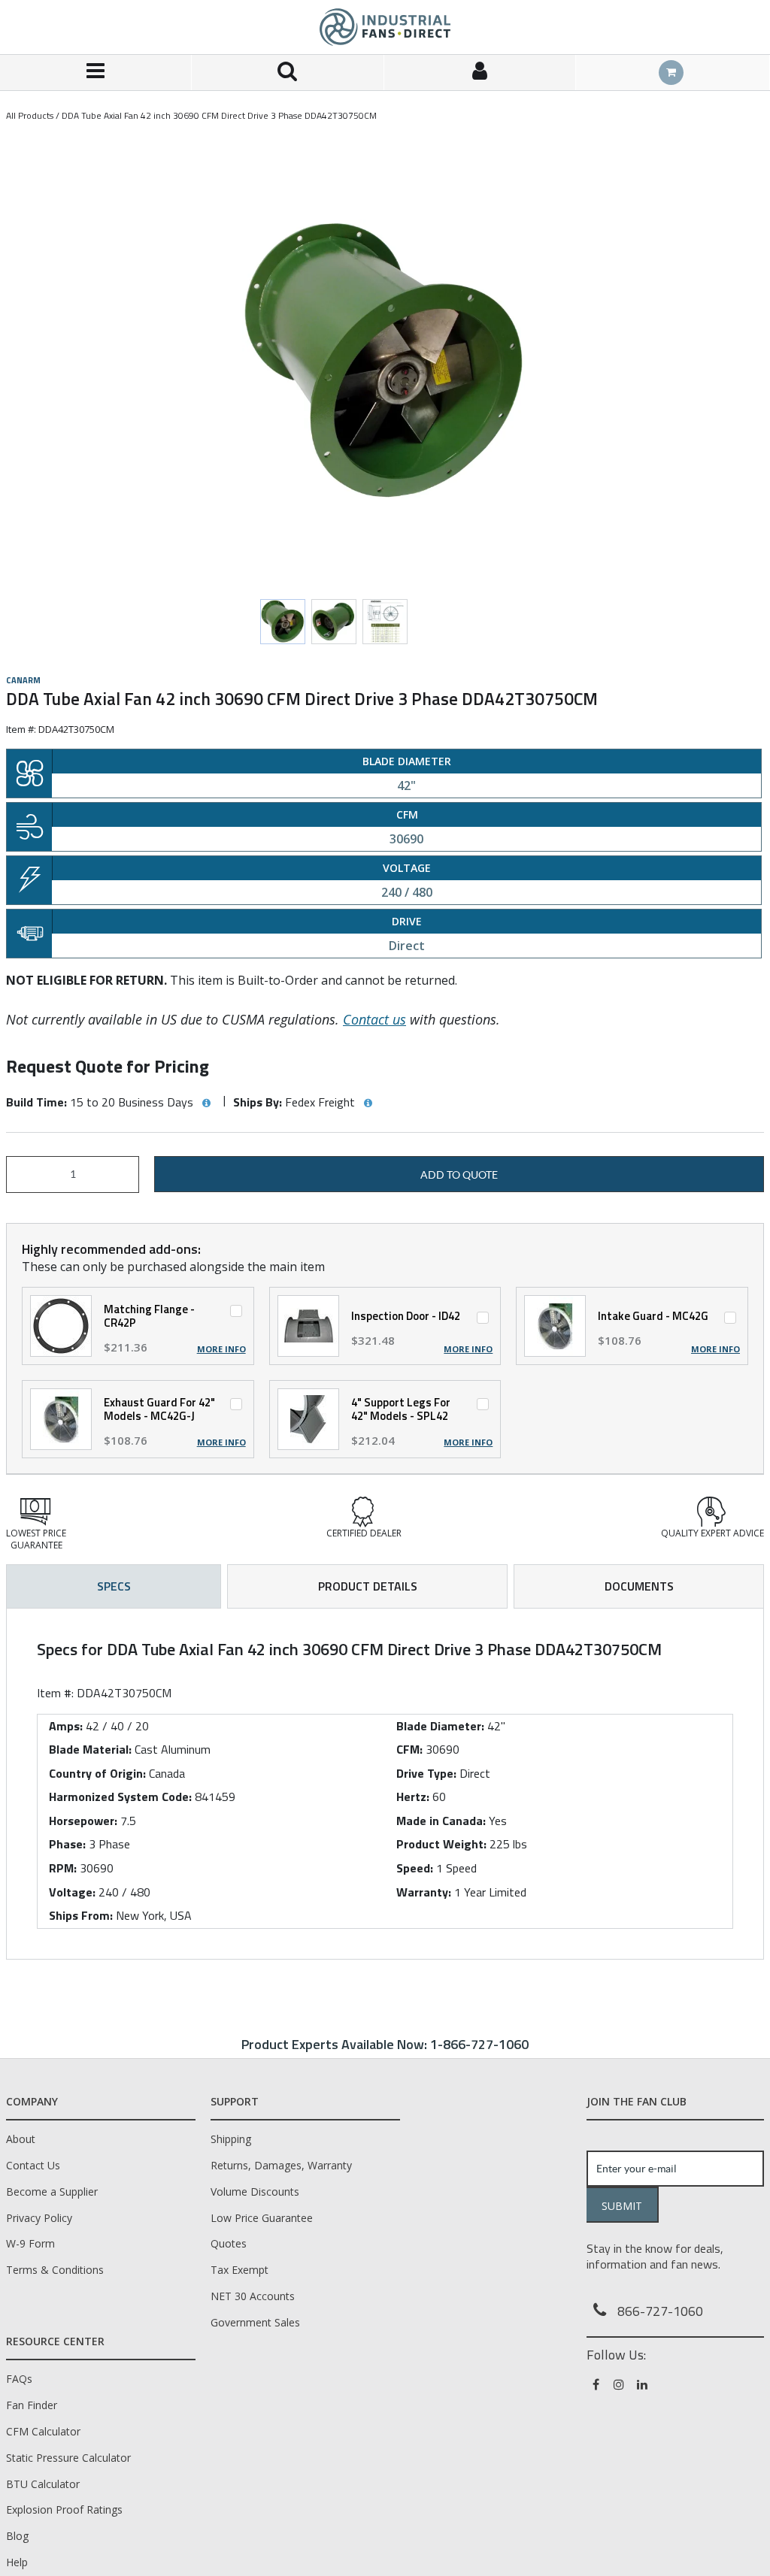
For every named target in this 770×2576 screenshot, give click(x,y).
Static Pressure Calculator (68, 2458)
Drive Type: (426, 1773)
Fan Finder (32, 2405)
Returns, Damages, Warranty (281, 2165)
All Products (30, 115)
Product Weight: (441, 1844)
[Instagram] (620, 2384)
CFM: (409, 1749)
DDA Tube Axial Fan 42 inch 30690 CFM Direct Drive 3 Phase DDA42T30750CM (219, 115)
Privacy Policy (39, 2218)
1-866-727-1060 (479, 2044)
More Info (221, 1349)
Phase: (67, 1844)
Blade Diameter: (440, 1726)
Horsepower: (83, 1821)
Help (17, 2562)
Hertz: (413, 1797)
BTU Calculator (43, 2484)
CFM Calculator (43, 2431)
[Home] (385, 27)
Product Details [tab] (368, 1586)
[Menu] (96, 73)
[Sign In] (480, 73)
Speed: (415, 1868)
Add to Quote (459, 1175)
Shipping (231, 2139)
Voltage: (72, 1892)
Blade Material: (90, 1749)
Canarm (23, 680)
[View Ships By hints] (368, 1103)
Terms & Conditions (55, 2270)
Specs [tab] (114, 1586)
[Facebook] (597, 2384)
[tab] (385, 1784)
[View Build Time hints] (206, 1103)
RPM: (63, 1868)
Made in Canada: (441, 1821)
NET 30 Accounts (253, 2296)
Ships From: (81, 1915)
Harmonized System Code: (120, 1797)
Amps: (66, 1726)
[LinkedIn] (643, 2384)
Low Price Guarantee (262, 2218)
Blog (17, 2536)
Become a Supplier (52, 2192)
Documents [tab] (639, 1586)
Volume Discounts (255, 2192)
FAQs (19, 2379)
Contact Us (33, 2165)
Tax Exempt (239, 2270)
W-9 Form (30, 2243)
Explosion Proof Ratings (64, 2509)
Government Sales (255, 2322)
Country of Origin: (97, 1773)
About (21, 2139)
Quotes (229, 2243)
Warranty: (424, 1892)
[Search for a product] (288, 73)
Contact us (374, 1019)
